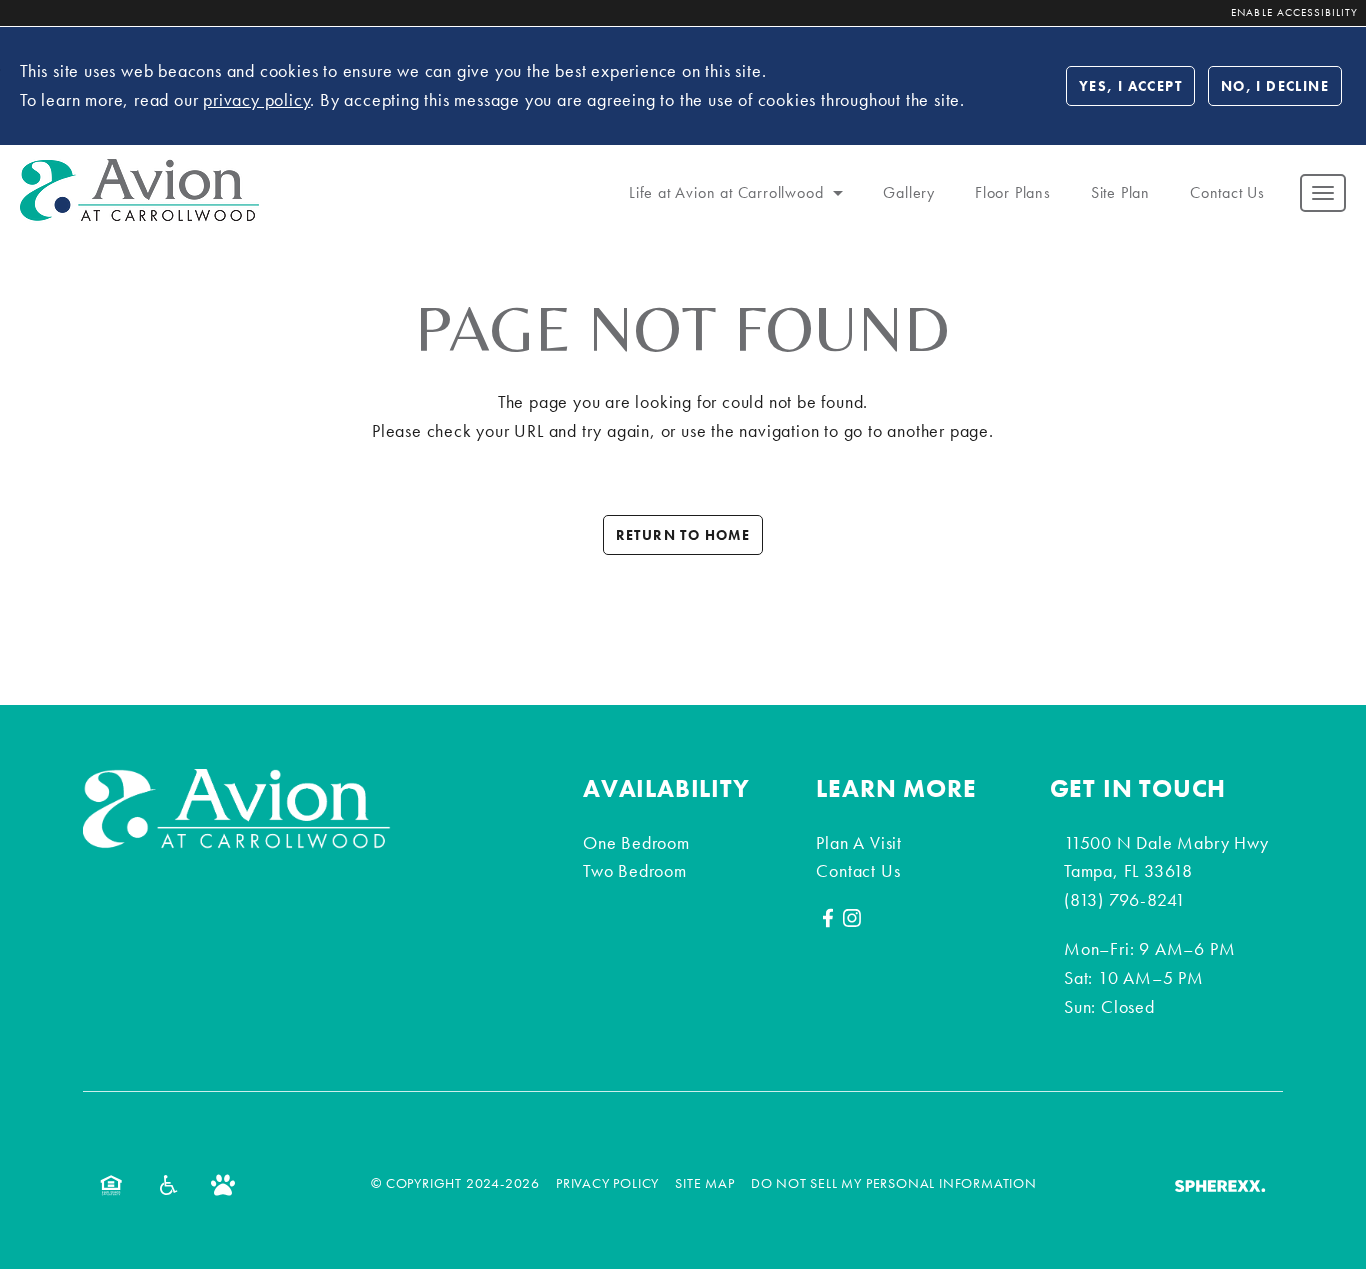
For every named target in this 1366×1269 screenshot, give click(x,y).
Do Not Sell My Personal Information (894, 1183)
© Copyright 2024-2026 (455, 1183)
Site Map (704, 1183)
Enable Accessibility (1294, 12)
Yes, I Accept (1130, 85)
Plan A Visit (859, 842)
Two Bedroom (635, 870)
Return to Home (683, 535)
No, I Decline (1275, 85)
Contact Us (858, 870)
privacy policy (256, 98)
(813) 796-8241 (1125, 899)
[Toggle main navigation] (1323, 192)
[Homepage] (140, 171)
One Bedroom (636, 842)
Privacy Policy (607, 1183)
